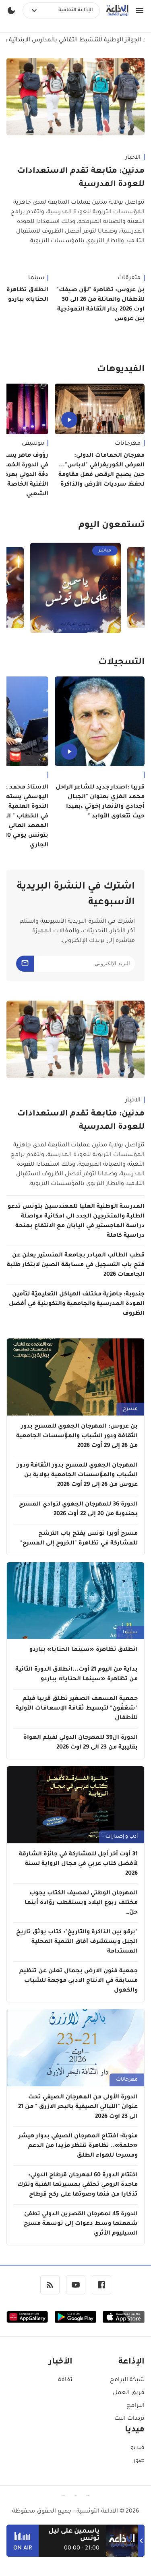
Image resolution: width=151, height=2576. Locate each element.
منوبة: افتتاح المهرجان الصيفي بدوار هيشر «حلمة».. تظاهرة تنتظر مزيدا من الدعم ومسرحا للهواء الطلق (78, 2146)
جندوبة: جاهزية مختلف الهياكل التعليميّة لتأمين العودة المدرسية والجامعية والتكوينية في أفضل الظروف (77, 1304)
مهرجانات (128, 444)
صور (139, 2461)
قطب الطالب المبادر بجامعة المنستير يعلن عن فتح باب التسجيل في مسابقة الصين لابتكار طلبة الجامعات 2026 (76, 1265)
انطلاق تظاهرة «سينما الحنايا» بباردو (84, 1650)
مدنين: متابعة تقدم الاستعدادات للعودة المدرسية (81, 178)
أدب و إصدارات (122, 1837)
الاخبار (133, 158)
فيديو (138, 2448)
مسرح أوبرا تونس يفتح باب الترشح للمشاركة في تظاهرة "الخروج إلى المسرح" (79, 1539)
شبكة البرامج (127, 2380)
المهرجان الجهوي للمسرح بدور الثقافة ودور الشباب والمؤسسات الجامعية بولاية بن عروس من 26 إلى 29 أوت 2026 (77, 1475)
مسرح (130, 1409)
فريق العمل (129, 2393)
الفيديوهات (121, 370)
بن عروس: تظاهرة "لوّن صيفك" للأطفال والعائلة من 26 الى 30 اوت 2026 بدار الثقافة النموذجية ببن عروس (100, 305)
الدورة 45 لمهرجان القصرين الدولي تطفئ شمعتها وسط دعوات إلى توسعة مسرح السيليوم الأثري (81, 2224)
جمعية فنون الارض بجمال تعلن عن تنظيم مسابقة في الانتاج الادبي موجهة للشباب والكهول (79, 1981)
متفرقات (129, 278)
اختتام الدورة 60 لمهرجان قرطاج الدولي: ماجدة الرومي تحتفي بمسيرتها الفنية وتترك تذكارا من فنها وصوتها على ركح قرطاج (78, 2185)
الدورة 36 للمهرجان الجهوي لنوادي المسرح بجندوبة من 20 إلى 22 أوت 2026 (78, 1510)
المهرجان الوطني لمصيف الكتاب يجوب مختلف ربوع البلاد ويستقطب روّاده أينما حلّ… (81, 1903)
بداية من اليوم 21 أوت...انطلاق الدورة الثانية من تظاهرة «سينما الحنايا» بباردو (77, 1675)
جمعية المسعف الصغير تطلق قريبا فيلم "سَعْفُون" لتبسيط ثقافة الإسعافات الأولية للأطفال (77, 1709)
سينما (130, 1632)
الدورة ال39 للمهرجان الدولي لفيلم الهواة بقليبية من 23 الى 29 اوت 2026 (81, 1743)
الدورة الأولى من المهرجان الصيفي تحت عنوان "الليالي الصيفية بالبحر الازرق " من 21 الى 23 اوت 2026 (78, 2107)
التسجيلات (121, 663)
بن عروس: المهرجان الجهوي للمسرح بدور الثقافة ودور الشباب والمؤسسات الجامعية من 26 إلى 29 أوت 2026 (77, 1436)
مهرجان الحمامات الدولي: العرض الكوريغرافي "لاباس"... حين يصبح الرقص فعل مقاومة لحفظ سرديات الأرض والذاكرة (101, 470)
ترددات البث (129, 2419)
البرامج (135, 2406)
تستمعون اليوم (112, 526)
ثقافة (65, 2380)
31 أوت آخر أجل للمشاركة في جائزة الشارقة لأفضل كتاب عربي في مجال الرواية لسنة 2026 (78, 1864)
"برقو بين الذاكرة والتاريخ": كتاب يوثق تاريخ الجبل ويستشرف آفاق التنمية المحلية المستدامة (77, 1942)
